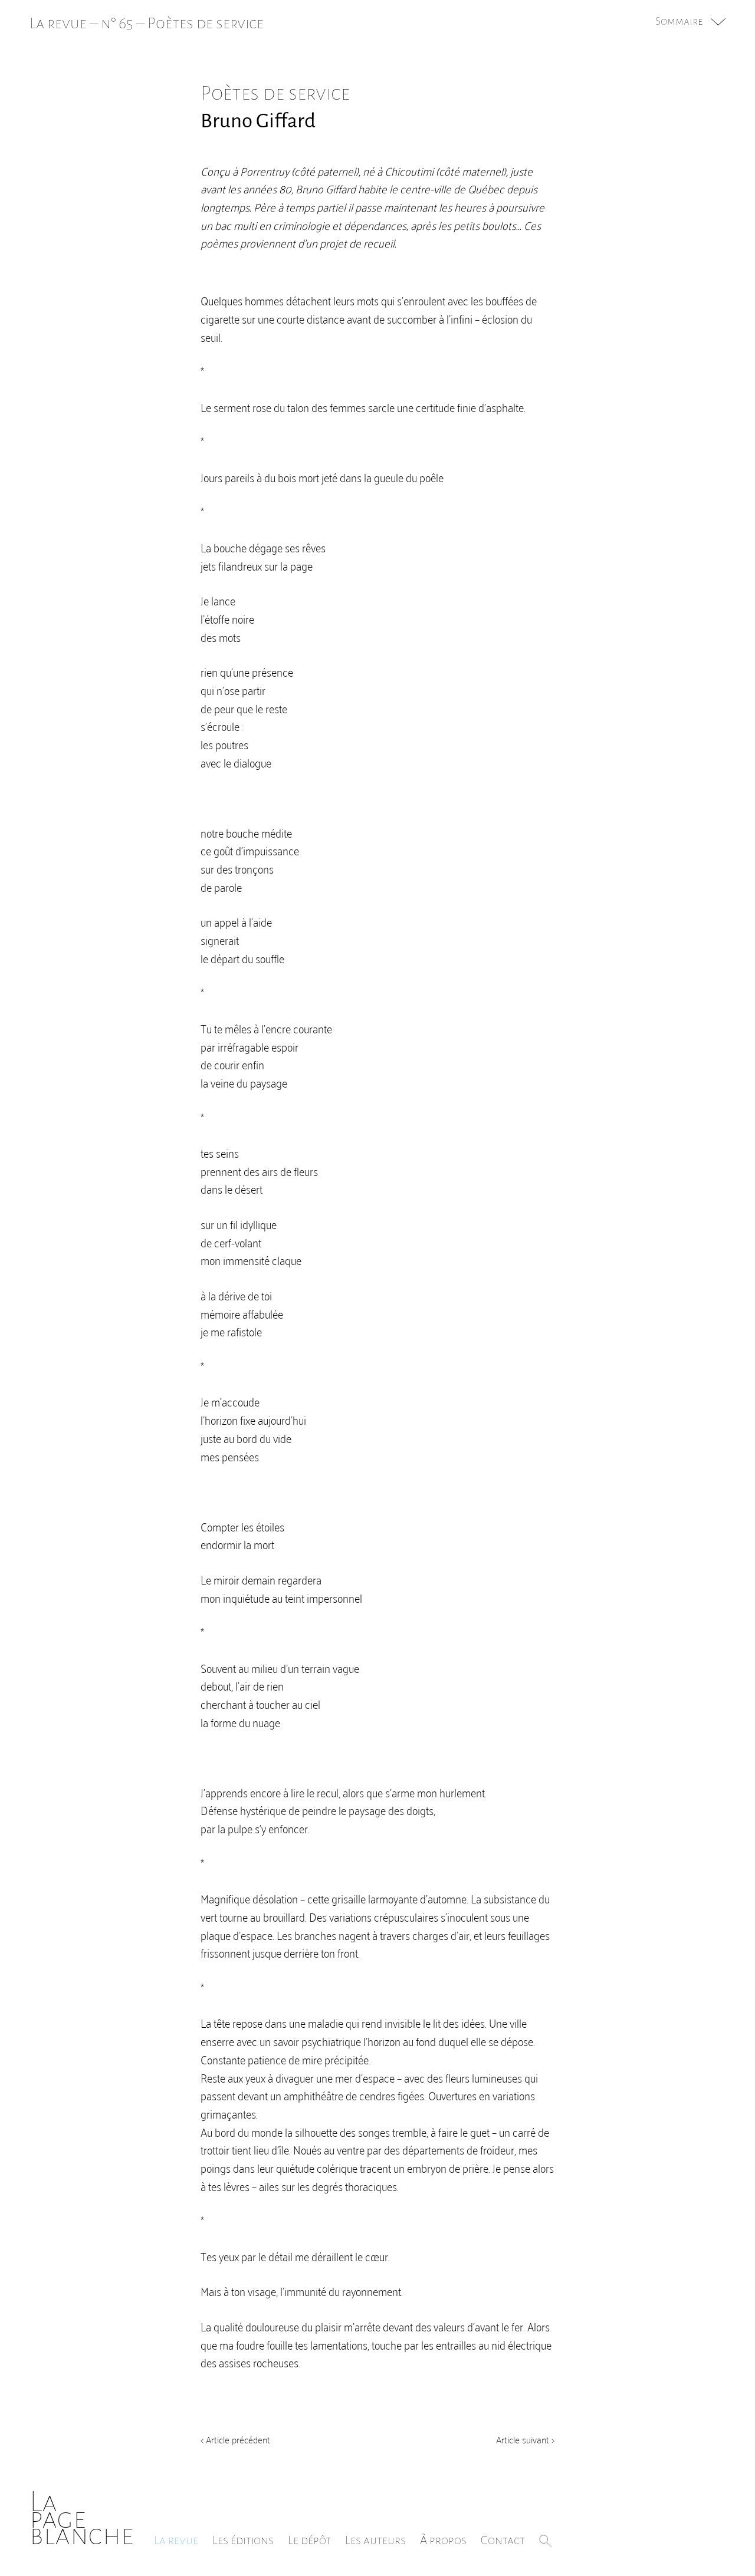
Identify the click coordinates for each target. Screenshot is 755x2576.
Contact (503, 2540)
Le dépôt (309, 2540)
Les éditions (243, 2540)
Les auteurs (375, 2540)
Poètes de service (206, 23)
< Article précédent (235, 2439)
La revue (176, 2540)
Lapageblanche (82, 2519)
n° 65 (117, 23)
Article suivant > (525, 2439)
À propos (443, 2540)
